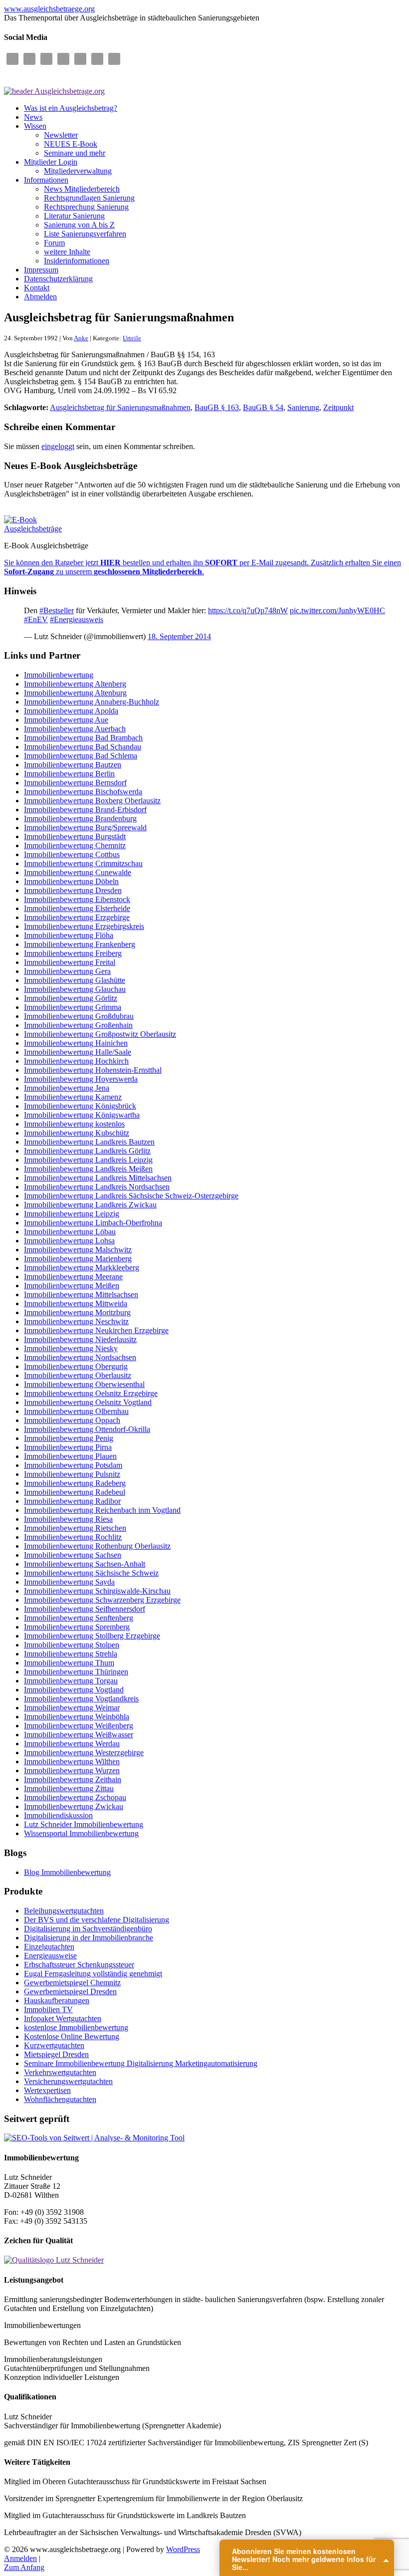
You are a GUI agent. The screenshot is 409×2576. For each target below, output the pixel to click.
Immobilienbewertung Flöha (69, 935)
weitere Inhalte (67, 252)
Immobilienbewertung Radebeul (75, 1492)
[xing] (114, 59)
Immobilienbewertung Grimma (73, 1007)
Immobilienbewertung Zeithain (73, 1779)
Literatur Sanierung (74, 216)
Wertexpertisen (47, 2090)
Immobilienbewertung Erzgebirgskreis (84, 926)
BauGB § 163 (217, 407)
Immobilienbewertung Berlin (69, 774)
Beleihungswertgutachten (64, 1911)
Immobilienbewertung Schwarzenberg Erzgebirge (102, 1600)
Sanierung (303, 407)
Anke (81, 338)
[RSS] (63, 59)
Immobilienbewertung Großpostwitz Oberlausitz (100, 1034)
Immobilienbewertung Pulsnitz (72, 1474)
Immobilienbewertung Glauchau (75, 989)
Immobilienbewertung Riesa (68, 1519)
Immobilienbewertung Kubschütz (77, 1133)
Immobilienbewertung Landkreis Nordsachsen (97, 1187)
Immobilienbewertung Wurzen (72, 1770)
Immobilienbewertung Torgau (71, 1681)
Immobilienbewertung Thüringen (76, 1672)
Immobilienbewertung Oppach (72, 1420)
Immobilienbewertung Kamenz (73, 1097)
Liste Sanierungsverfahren (85, 234)
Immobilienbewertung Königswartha (82, 1115)
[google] (46, 59)
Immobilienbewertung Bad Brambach (83, 738)
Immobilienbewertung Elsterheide (77, 908)
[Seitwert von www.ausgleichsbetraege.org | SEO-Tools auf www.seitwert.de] (94, 2138)
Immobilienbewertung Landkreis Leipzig (88, 1160)
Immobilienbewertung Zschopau (75, 1797)
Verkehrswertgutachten (60, 2072)
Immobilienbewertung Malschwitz (78, 1250)
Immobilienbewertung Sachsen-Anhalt (85, 1564)
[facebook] (29, 59)
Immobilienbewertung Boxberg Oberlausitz (92, 801)
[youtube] (97, 59)
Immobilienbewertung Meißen (72, 1286)
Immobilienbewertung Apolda (71, 711)
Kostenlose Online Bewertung (72, 2036)
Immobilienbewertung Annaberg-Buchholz (92, 702)
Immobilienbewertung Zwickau (74, 1806)
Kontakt (37, 288)
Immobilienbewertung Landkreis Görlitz (87, 1151)
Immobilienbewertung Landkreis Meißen (88, 1169)
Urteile (132, 338)
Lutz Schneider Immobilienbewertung (84, 1824)
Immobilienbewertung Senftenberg (79, 1618)
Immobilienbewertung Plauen (70, 1456)
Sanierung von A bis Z (79, 225)
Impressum (41, 270)
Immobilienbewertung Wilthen (72, 1761)
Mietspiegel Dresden (56, 2054)
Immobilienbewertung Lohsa (69, 1241)
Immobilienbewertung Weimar (72, 1708)
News (33, 117)
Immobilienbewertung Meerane (73, 1277)
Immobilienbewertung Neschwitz (76, 1321)
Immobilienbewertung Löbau (70, 1232)
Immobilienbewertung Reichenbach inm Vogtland (102, 1510)
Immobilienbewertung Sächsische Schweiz (91, 1573)
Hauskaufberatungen (57, 2000)
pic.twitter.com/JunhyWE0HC (337, 610)
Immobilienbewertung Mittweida (76, 1303)
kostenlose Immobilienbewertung (76, 2027)
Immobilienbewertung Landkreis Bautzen (89, 1142)
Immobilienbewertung (59, 675)
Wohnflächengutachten (60, 2099)
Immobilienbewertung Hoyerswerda (81, 1079)
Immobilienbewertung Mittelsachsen (81, 1294)
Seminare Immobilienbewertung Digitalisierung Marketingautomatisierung (141, 2063)
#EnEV (36, 619)
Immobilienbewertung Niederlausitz (80, 1339)
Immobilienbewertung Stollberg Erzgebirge (92, 1636)
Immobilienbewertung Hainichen (76, 1043)
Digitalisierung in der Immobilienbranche (89, 1938)
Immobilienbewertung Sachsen (73, 1555)
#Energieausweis (77, 619)
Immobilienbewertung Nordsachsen (80, 1357)
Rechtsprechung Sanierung (86, 207)
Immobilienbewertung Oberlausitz (78, 1375)
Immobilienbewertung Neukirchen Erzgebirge (96, 1330)
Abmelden (40, 297)
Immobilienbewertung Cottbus (72, 854)
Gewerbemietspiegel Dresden (70, 1991)
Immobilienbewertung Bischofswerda (83, 792)
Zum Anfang (24, 2567)
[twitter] (80, 59)
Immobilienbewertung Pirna (68, 1447)
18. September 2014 (179, 636)
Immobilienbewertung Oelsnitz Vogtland (88, 1402)
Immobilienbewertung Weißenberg (79, 1726)
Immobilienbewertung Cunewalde (78, 872)
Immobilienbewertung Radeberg (75, 1483)
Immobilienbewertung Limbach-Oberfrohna (93, 1223)
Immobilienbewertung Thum (69, 1663)
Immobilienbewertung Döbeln (71, 881)
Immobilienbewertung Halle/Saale (78, 1052)
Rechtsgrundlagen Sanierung (89, 198)
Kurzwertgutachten (54, 2045)
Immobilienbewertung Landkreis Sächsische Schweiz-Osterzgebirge (131, 1196)
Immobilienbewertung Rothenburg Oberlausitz (97, 1546)
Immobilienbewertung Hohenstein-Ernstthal (93, 1070)
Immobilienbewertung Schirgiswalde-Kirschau (97, 1591)
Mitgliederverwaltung (78, 171)
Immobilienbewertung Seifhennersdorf (85, 1609)
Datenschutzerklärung (58, 279)
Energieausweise (50, 1956)
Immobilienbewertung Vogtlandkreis (81, 1699)
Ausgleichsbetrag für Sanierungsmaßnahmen (120, 407)
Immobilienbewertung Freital (70, 962)
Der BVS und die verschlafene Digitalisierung (97, 1920)
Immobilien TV (48, 2009)
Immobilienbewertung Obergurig (76, 1366)
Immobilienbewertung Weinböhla (77, 1717)
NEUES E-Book (71, 144)
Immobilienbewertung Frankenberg (80, 944)
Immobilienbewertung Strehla (71, 1654)
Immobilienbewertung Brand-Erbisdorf (85, 810)
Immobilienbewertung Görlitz (71, 998)
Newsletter (61, 135)
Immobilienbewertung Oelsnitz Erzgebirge (91, 1393)
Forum (54, 243)
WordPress (183, 2549)
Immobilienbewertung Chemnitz (75, 845)
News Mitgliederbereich (82, 189)
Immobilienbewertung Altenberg (75, 684)
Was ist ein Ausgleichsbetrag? (71, 108)
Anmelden (20, 2558)
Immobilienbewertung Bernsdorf (75, 783)
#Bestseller (57, 610)
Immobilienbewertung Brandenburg (80, 819)
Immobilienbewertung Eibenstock (77, 899)
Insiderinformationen (77, 261)
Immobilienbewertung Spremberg (77, 1627)
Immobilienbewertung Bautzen (73, 765)
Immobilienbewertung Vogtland (74, 1690)
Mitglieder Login (51, 162)
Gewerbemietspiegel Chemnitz (72, 1983)
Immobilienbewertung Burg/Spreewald (85, 827)
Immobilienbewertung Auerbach (75, 729)
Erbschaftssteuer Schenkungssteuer (79, 1965)
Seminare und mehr (75, 153)
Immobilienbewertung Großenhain (78, 1025)
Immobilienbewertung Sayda (69, 1582)
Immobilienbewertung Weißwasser (79, 1735)
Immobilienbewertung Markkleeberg (82, 1268)
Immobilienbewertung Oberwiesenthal (84, 1384)
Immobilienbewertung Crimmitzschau (83, 863)
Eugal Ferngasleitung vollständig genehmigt (93, 1974)
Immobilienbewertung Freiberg (73, 953)
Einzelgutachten (49, 1947)
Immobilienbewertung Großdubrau (79, 1016)
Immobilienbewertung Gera (67, 971)
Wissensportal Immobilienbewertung (81, 1833)
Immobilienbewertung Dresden (73, 890)
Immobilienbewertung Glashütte (75, 980)
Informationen (46, 180)
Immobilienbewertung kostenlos (74, 1124)
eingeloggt (58, 446)
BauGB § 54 (263, 407)
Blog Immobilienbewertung (67, 1872)
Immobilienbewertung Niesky (71, 1348)
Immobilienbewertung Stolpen (72, 1645)
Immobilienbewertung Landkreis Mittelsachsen (98, 1178)
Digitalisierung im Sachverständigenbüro (88, 1929)
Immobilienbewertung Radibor (72, 1501)
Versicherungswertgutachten (68, 2081)
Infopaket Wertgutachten (63, 2018)
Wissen (35, 126)
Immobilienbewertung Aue (66, 720)
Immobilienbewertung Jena (67, 1088)
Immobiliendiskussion (58, 1815)
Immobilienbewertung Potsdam (73, 1465)
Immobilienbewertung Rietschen (75, 1528)
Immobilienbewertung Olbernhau (76, 1411)
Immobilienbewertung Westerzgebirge (84, 1753)
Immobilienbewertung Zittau (69, 1788)
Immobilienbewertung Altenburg (75, 693)
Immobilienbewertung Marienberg (78, 1259)
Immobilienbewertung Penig (69, 1438)
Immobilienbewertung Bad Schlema (81, 756)
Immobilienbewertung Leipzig (72, 1214)
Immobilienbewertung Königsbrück (80, 1106)
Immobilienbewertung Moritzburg (77, 1312)
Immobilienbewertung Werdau (72, 1744)
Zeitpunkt (338, 407)
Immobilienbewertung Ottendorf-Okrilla (87, 1429)
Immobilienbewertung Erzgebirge (77, 917)
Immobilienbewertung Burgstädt (75, 836)
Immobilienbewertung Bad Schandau (83, 747)
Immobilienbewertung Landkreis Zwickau (90, 1205)
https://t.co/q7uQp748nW (248, 610)
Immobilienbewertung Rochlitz (73, 1537)
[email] (12, 59)
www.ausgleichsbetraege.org (49, 9)
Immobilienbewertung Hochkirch (76, 1061)
